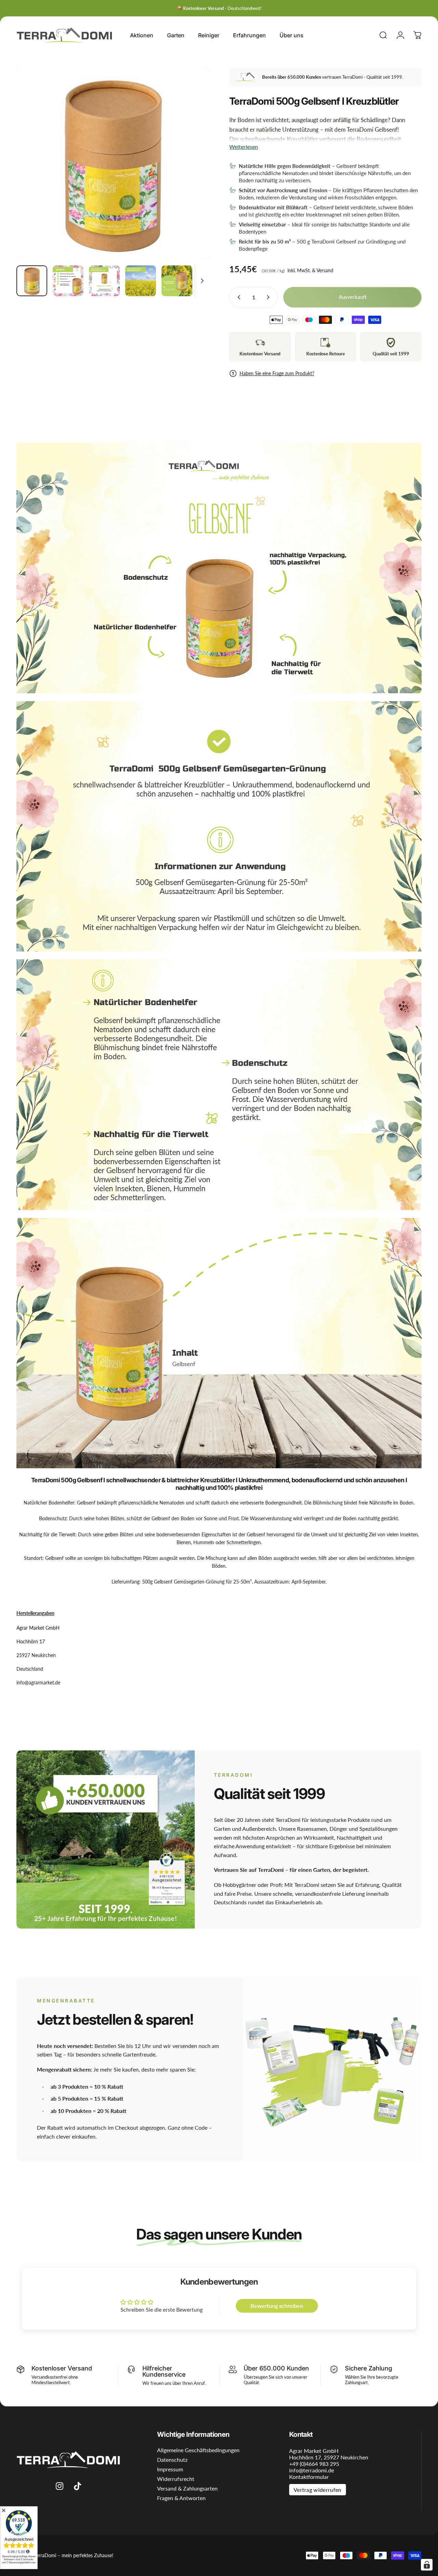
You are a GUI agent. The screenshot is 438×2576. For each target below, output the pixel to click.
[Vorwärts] (191, 175)
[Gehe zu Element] (32, 281)
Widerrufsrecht (176, 2479)
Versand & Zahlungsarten (187, 2488)
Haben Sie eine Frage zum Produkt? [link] (277, 373)
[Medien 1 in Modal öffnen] (113, 164)
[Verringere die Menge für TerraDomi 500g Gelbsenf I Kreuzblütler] (237, 297)
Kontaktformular (309, 2477)
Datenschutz (172, 2460)
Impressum (170, 2469)
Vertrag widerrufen (318, 2490)
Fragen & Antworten (181, 2498)
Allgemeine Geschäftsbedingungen (198, 2450)
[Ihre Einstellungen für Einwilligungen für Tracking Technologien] (427, 2565)
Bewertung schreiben (277, 2306)
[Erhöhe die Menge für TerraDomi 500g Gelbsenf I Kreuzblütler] (270, 297)
